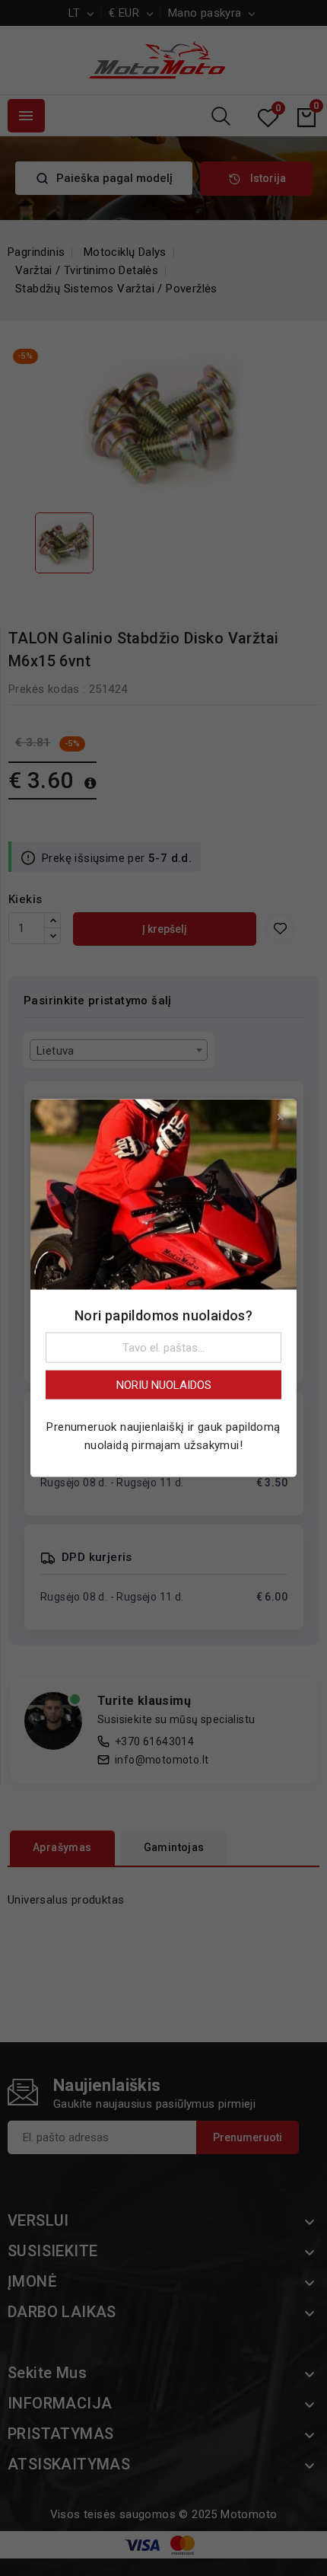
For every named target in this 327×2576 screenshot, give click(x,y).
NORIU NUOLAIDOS (164, 1385)
